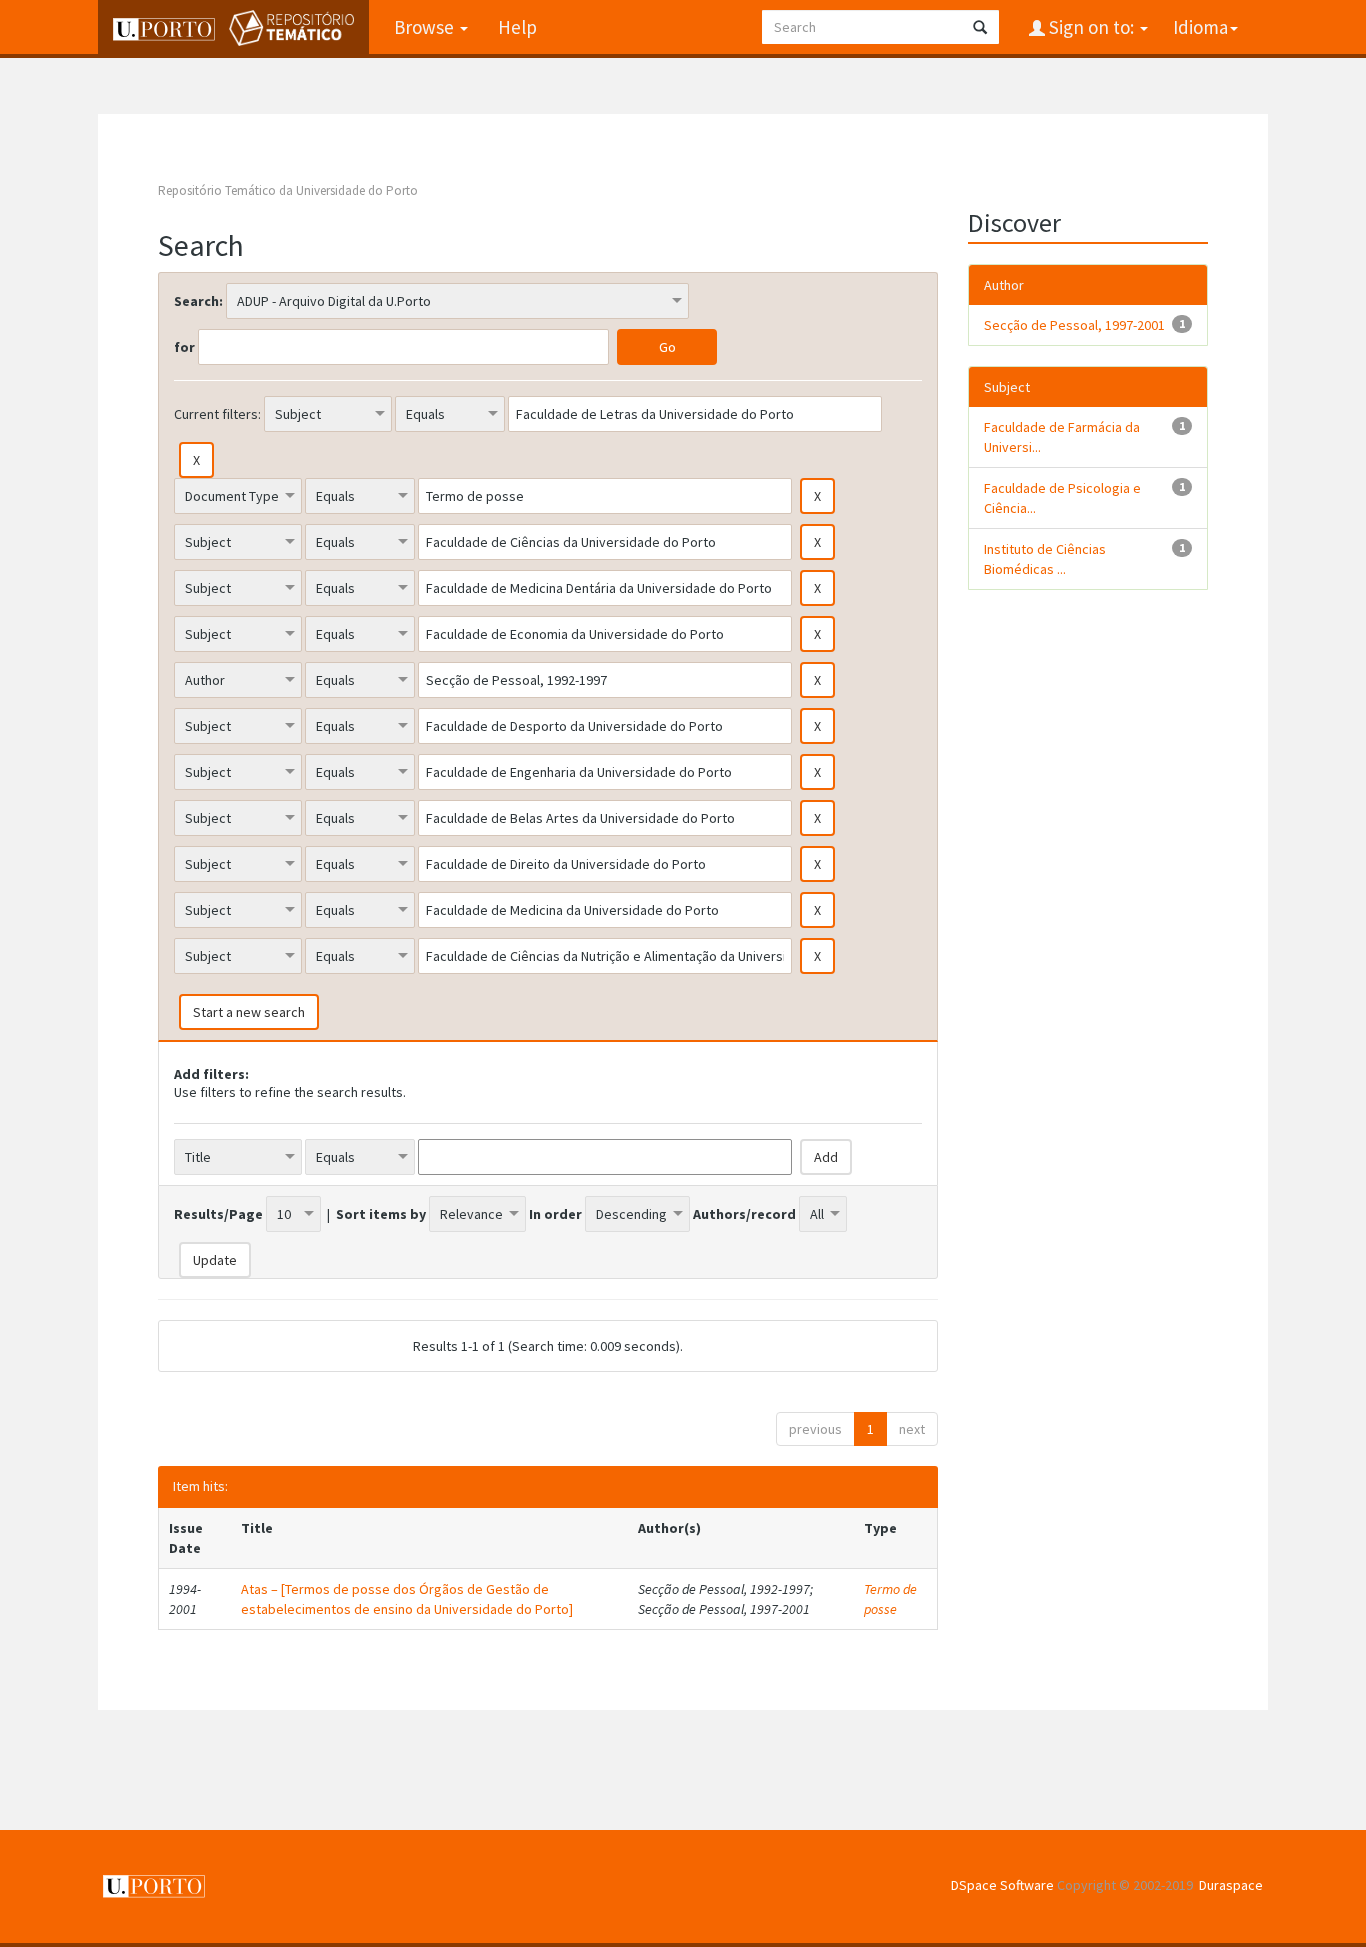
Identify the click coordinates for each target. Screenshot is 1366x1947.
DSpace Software (1002, 1885)
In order (555, 1214)
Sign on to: (1091, 27)
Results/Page (218, 1214)
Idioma (1200, 27)
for (184, 347)
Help (517, 27)
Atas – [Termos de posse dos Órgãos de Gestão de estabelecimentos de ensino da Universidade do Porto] (407, 1599)
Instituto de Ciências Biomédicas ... (1045, 559)
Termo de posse (890, 1599)
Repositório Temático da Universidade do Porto (288, 190)
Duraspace (1231, 1885)
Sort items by (381, 1214)
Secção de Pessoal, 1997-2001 (1074, 325)
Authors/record (744, 1214)
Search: (198, 301)
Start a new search (249, 1012)
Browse (426, 27)
